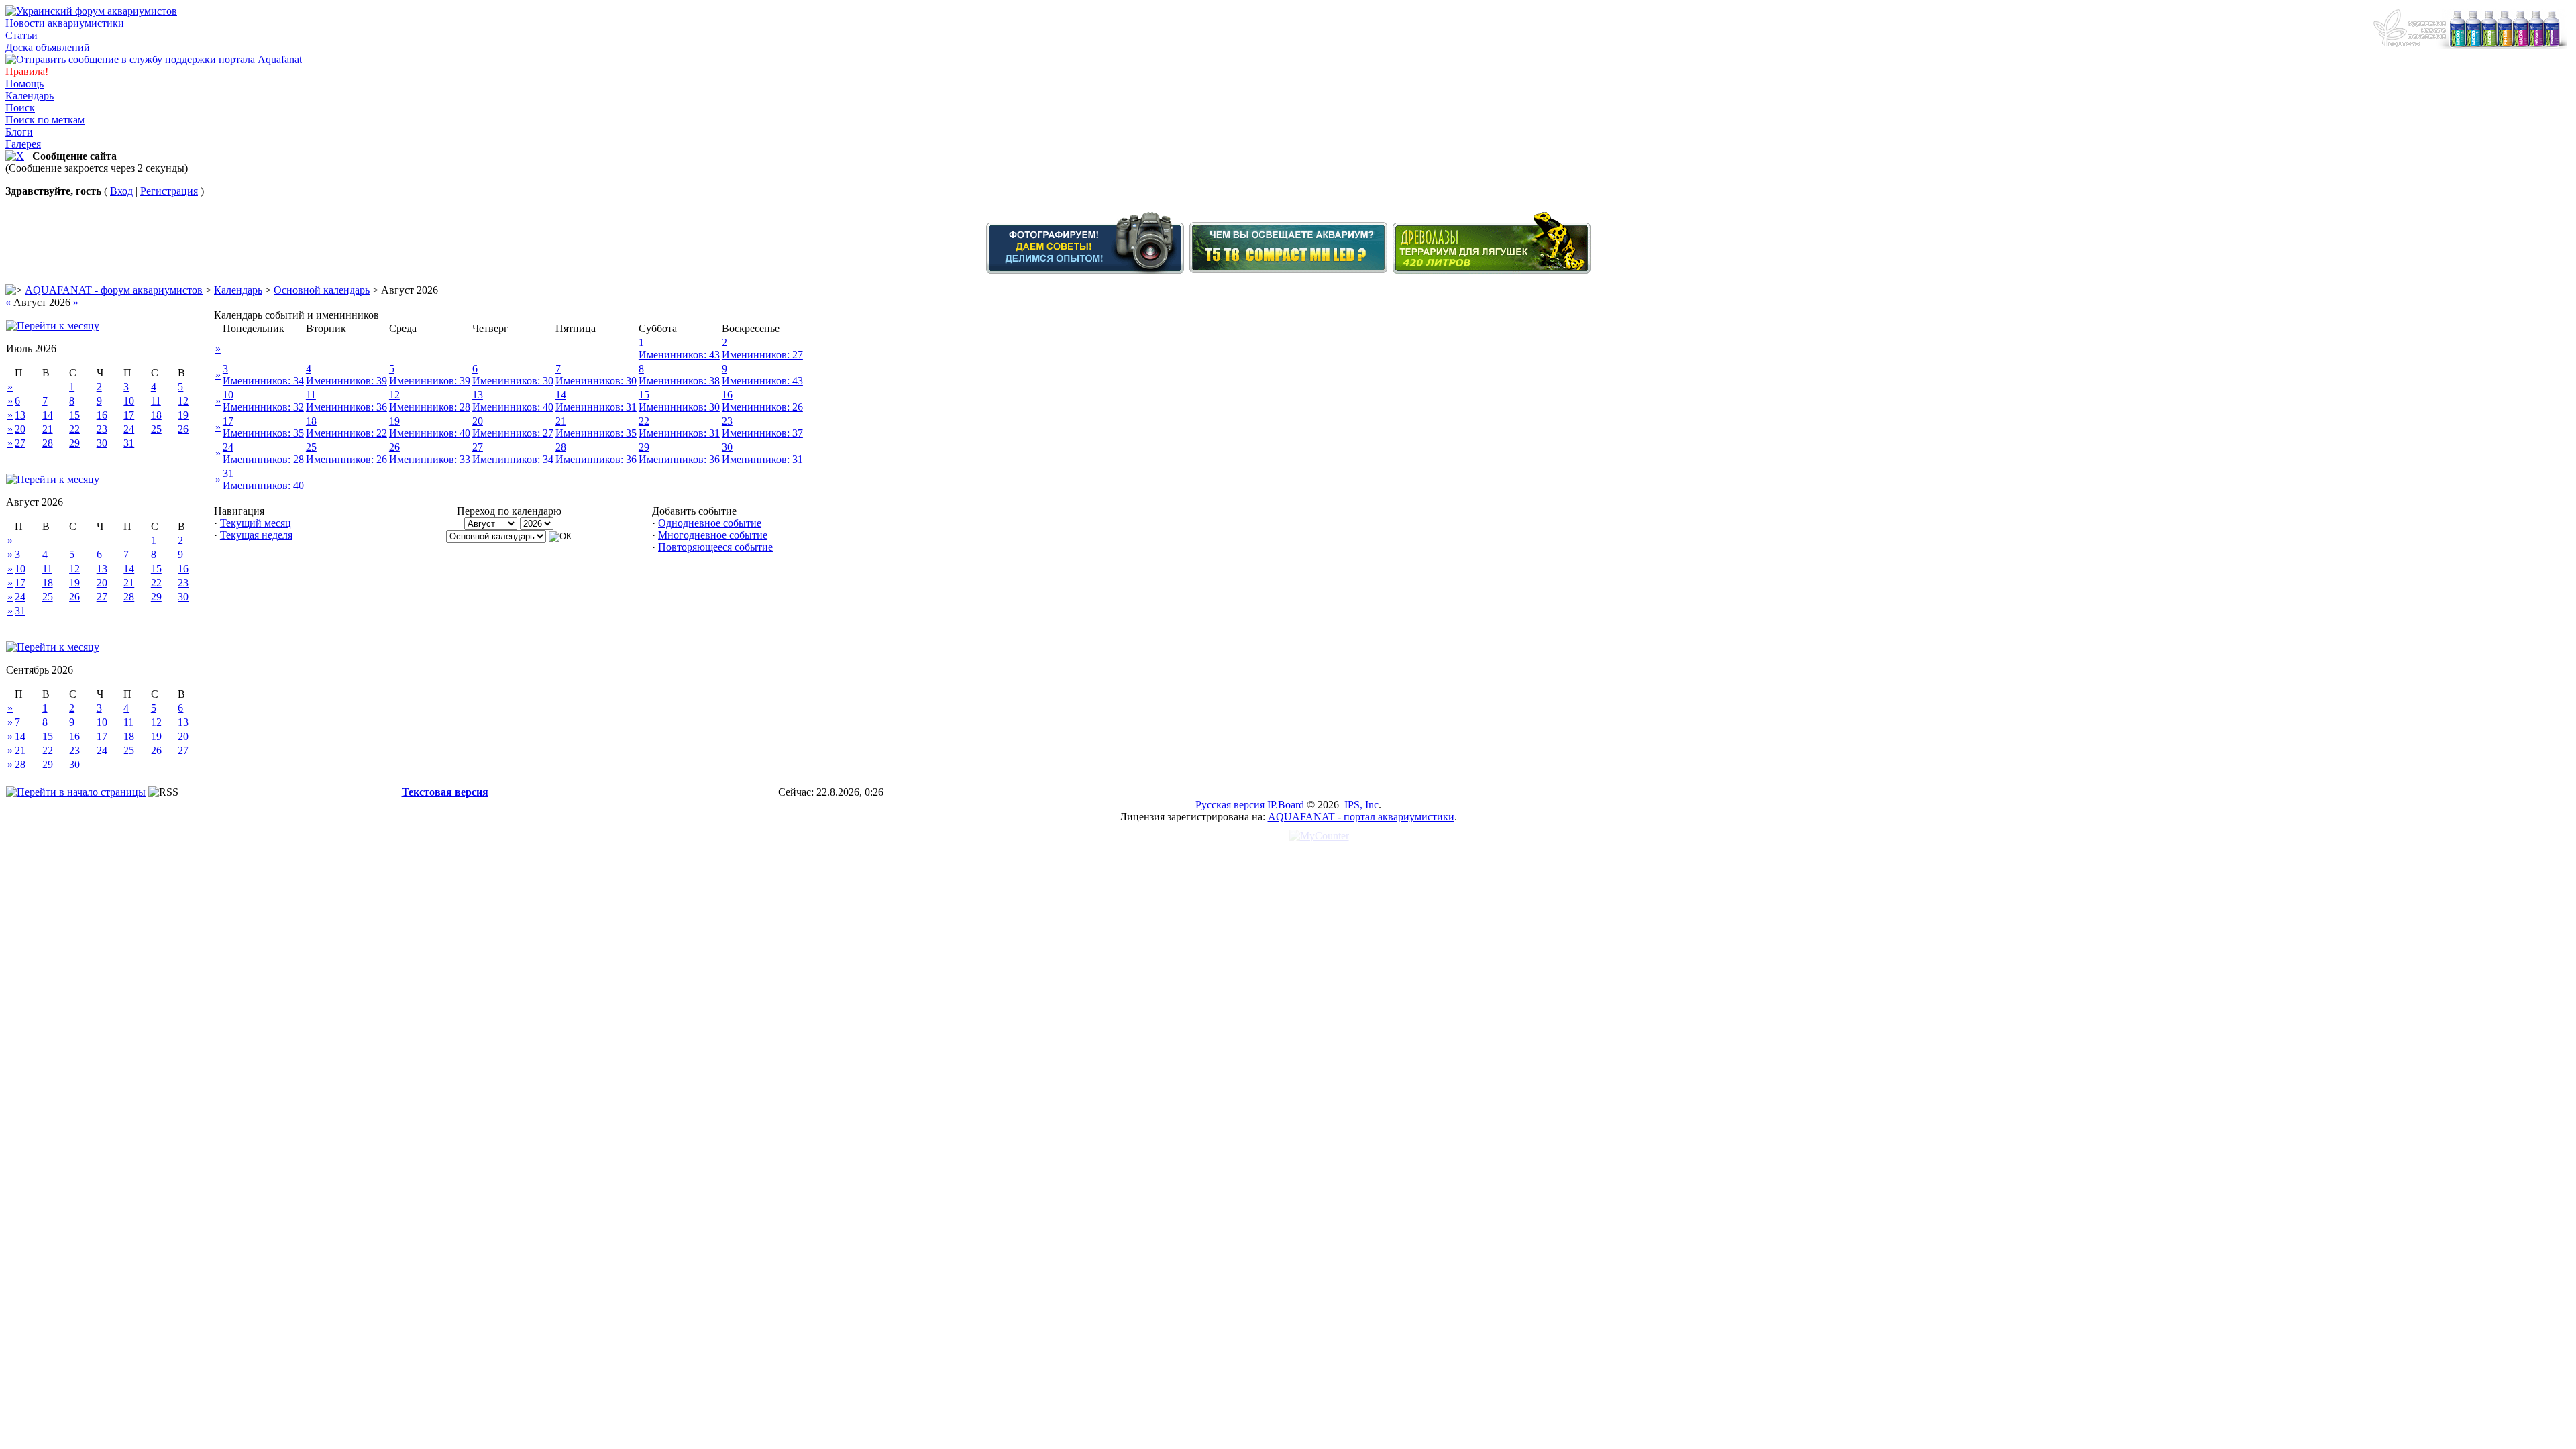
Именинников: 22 (346, 433)
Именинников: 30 (513, 381)
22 (74, 429)
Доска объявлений (48, 47)
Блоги (19, 132)
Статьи (21, 35)
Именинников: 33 (430, 459)
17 (129, 415)
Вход (121, 191)
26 (183, 429)
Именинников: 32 (263, 407)
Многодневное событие (713, 535)
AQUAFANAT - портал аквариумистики (1361, 817)
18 (156, 415)
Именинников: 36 (346, 407)
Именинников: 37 (762, 433)
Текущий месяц (256, 523)
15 (74, 415)
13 (20, 415)
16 (102, 415)
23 (102, 429)
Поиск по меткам (45, 120)
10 (129, 401)
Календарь (30, 96)
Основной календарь (322, 290)
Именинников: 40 (513, 407)
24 (129, 429)
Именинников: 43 (679, 355)
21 (48, 429)
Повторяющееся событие (715, 547)
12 (183, 401)
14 (48, 415)
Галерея (23, 144)
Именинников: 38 (679, 381)
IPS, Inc (1361, 805)
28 (48, 443)
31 (129, 443)
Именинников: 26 (762, 407)
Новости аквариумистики (65, 23)
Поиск (20, 108)
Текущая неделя (256, 535)
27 (20, 443)
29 (74, 443)
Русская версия (1230, 805)
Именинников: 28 (430, 407)
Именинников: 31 (596, 407)
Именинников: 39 (346, 381)
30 (102, 443)
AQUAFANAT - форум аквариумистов (114, 290)
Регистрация (169, 191)
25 (156, 429)
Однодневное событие (710, 523)
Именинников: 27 (762, 355)
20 (20, 429)
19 (183, 415)
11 (156, 401)
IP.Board (1286, 805)
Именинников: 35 (263, 433)
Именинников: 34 (263, 381)
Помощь (24, 84)
